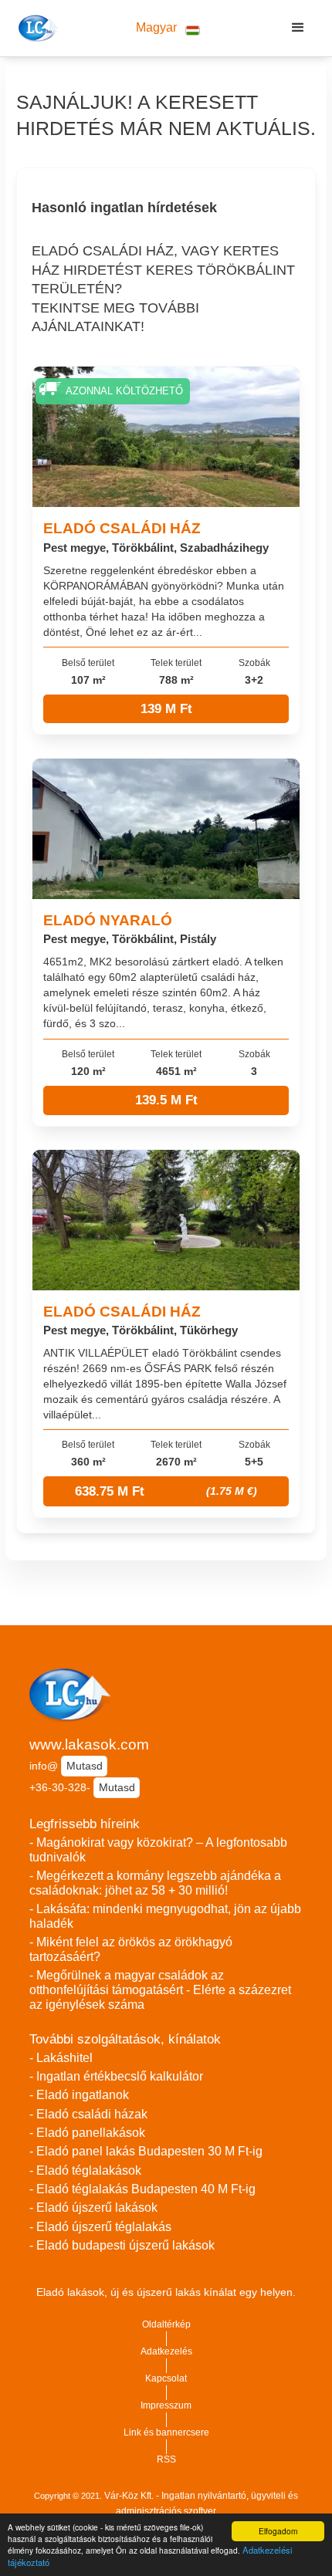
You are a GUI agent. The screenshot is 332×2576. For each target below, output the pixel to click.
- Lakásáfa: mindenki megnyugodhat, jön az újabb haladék (165, 1916)
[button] (168, 28)
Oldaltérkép (166, 2324)
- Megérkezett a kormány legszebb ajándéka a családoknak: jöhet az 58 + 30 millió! (155, 1883)
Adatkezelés (166, 2351)
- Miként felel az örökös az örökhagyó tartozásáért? (131, 1949)
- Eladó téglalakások (85, 2170)
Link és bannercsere (166, 2432)
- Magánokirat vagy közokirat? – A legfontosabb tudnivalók (158, 1850)
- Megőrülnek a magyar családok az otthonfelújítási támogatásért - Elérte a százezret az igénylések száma (160, 1989)
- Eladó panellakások (87, 2133)
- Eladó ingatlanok (79, 2095)
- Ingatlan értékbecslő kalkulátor (116, 2076)
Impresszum (166, 2405)
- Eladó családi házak (88, 2114)
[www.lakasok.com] (36, 28)
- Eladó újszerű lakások (93, 2208)
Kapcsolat (166, 2378)
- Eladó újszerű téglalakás (100, 2227)
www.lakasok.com (89, 1744)
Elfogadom (278, 2531)
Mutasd (85, 1766)
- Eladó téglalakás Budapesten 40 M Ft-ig (142, 2189)
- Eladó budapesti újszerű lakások (122, 2245)
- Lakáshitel (61, 2058)
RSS (166, 2459)
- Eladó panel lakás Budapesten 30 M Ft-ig (146, 2151)
